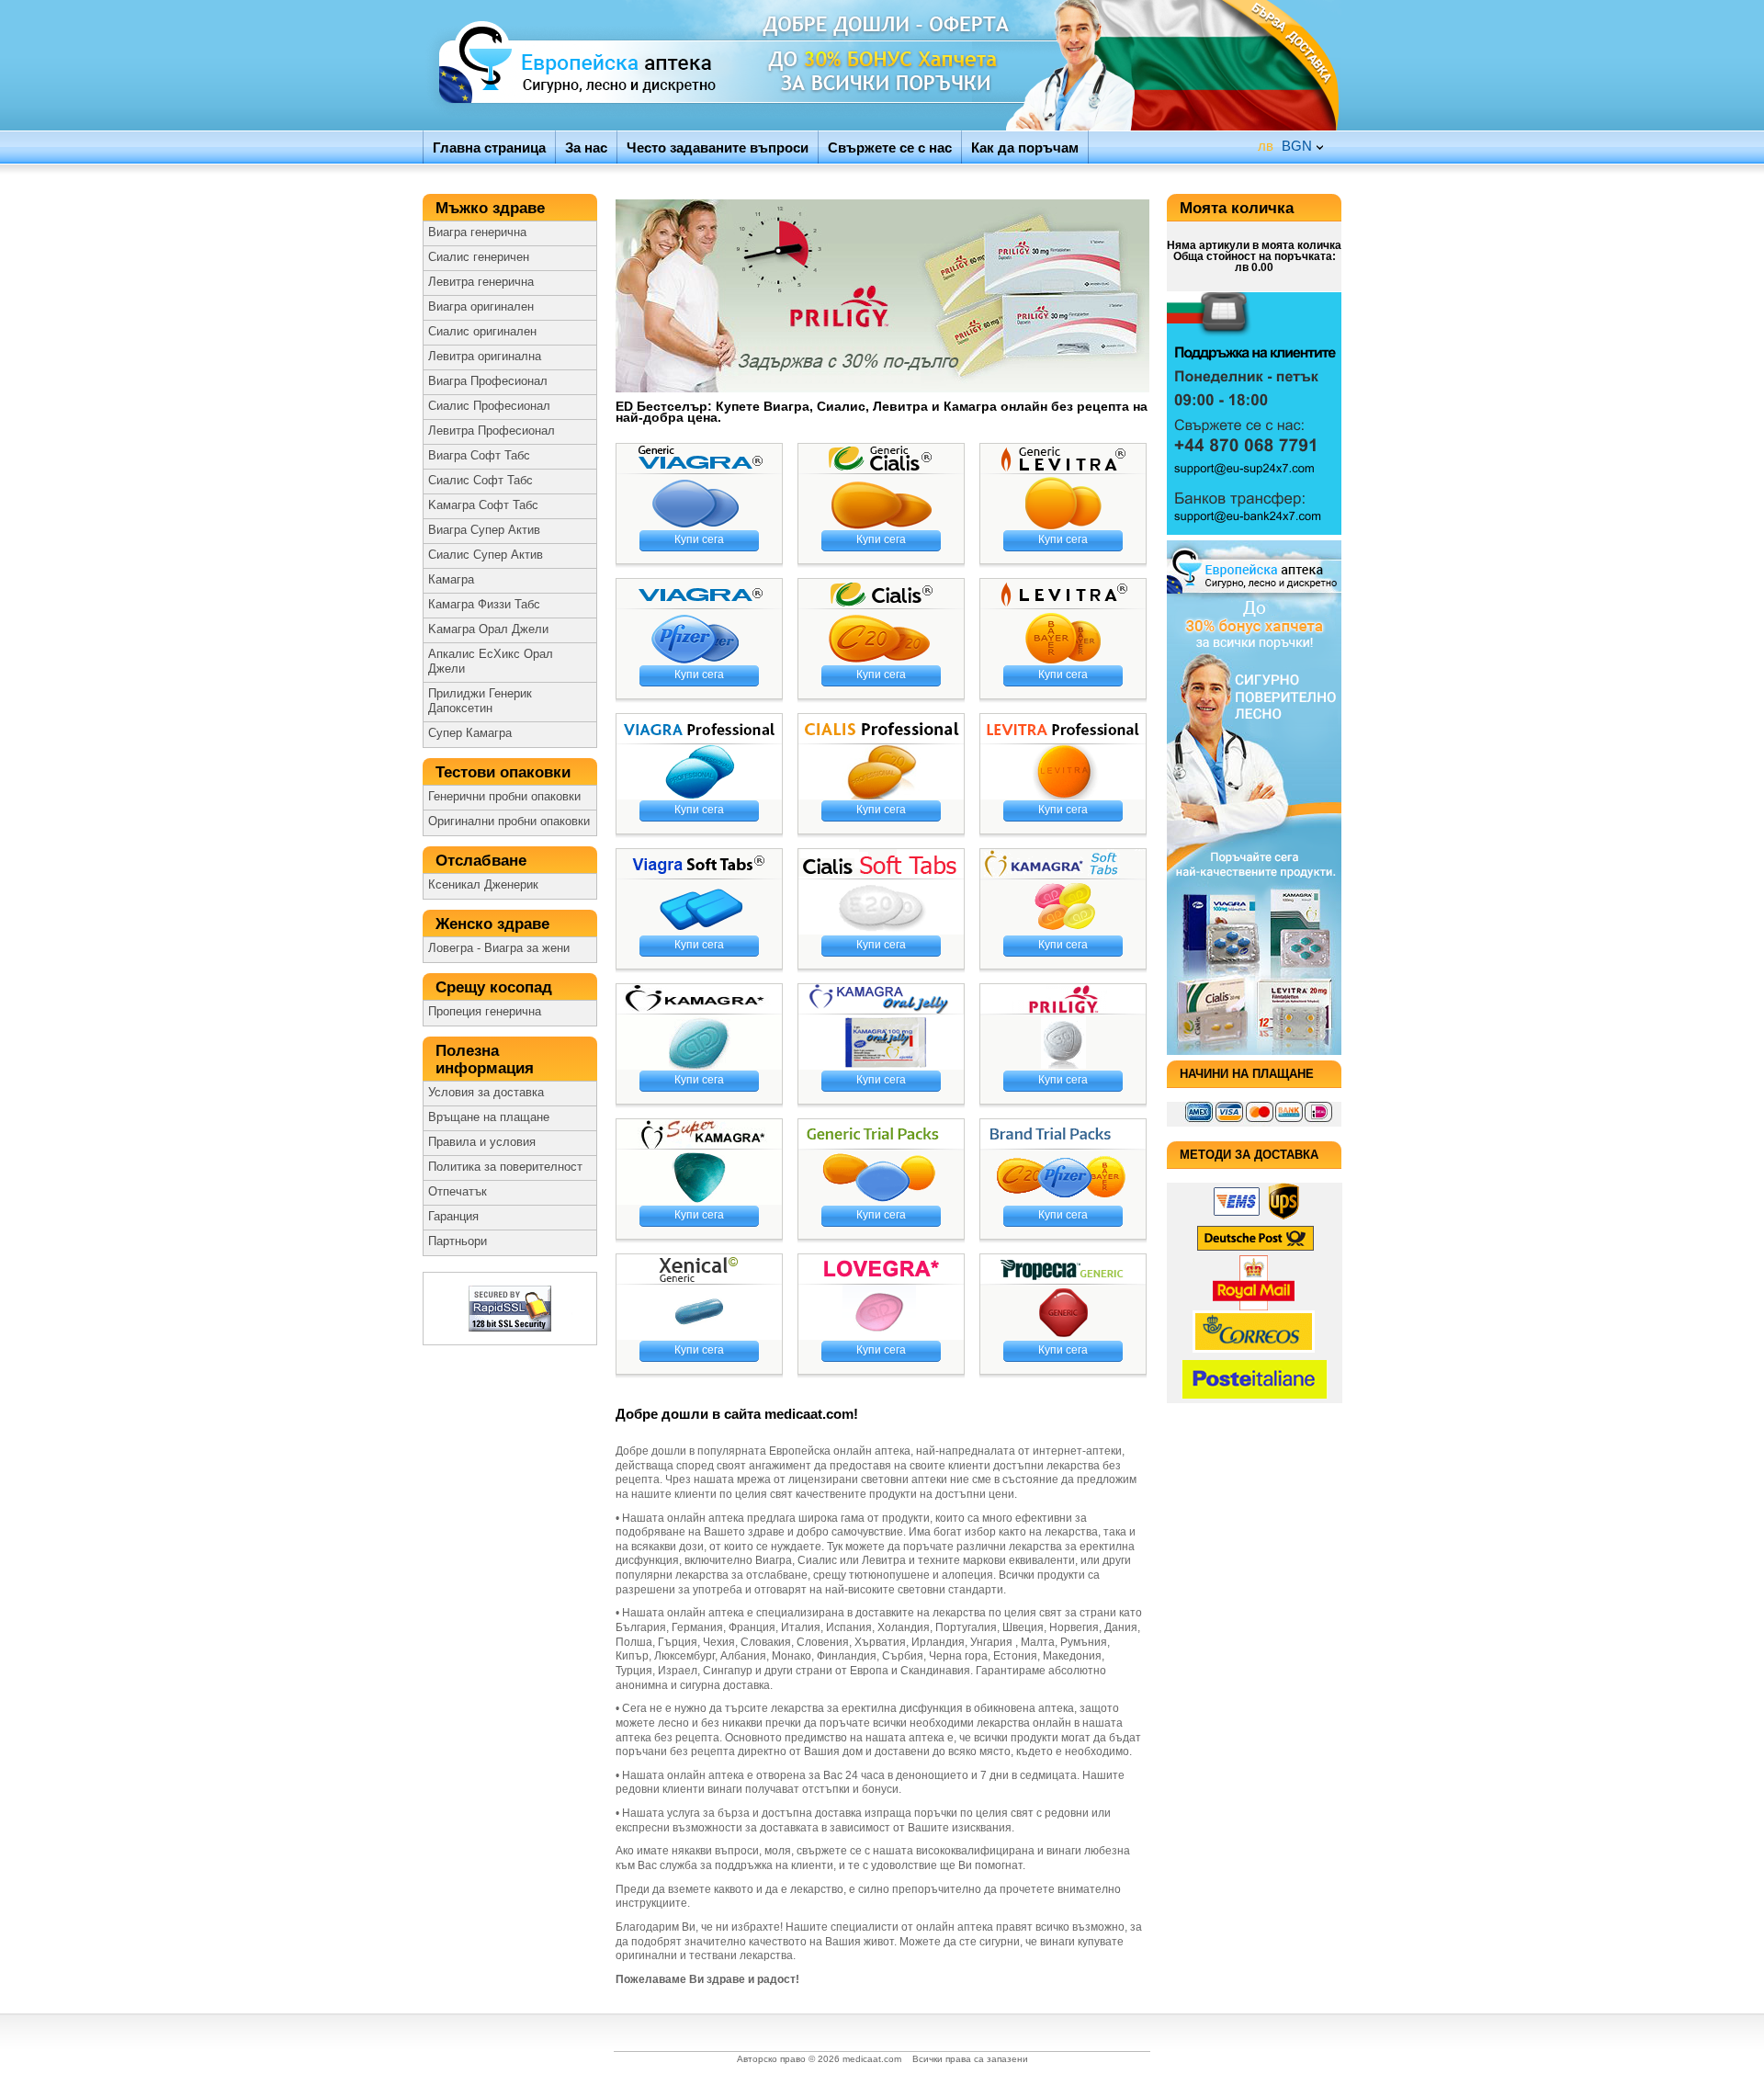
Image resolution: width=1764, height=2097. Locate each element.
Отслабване (483, 861)
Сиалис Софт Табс (481, 481)
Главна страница (489, 147)
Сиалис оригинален (482, 332)
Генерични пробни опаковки (504, 797)
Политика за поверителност (505, 1167)
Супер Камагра (470, 733)
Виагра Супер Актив (484, 530)
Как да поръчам (1025, 147)
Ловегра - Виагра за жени (499, 948)
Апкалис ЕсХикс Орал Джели (491, 662)
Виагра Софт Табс (479, 456)
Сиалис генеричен (479, 257)
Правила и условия (482, 1142)
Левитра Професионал (492, 431)
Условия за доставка (486, 1093)
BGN (1285, 146)
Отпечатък (458, 1192)
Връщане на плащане (489, 1117)
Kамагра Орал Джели (488, 629)
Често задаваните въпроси (718, 147)
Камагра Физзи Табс (484, 605)
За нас (586, 147)
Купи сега (699, 539)
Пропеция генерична (485, 1012)
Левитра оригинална (485, 357)
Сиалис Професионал (489, 406)
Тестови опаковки (505, 772)
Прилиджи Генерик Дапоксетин (480, 701)
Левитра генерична (481, 282)
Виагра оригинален (481, 307)
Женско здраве (495, 924)
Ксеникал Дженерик (483, 885)
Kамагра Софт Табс (483, 505)
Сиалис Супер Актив (486, 555)
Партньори (458, 1241)
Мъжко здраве (492, 208)
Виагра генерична (477, 232)
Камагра (451, 580)
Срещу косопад (496, 987)
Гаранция (453, 1217)
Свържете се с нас (890, 147)
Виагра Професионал (488, 381)
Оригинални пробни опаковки (509, 822)
